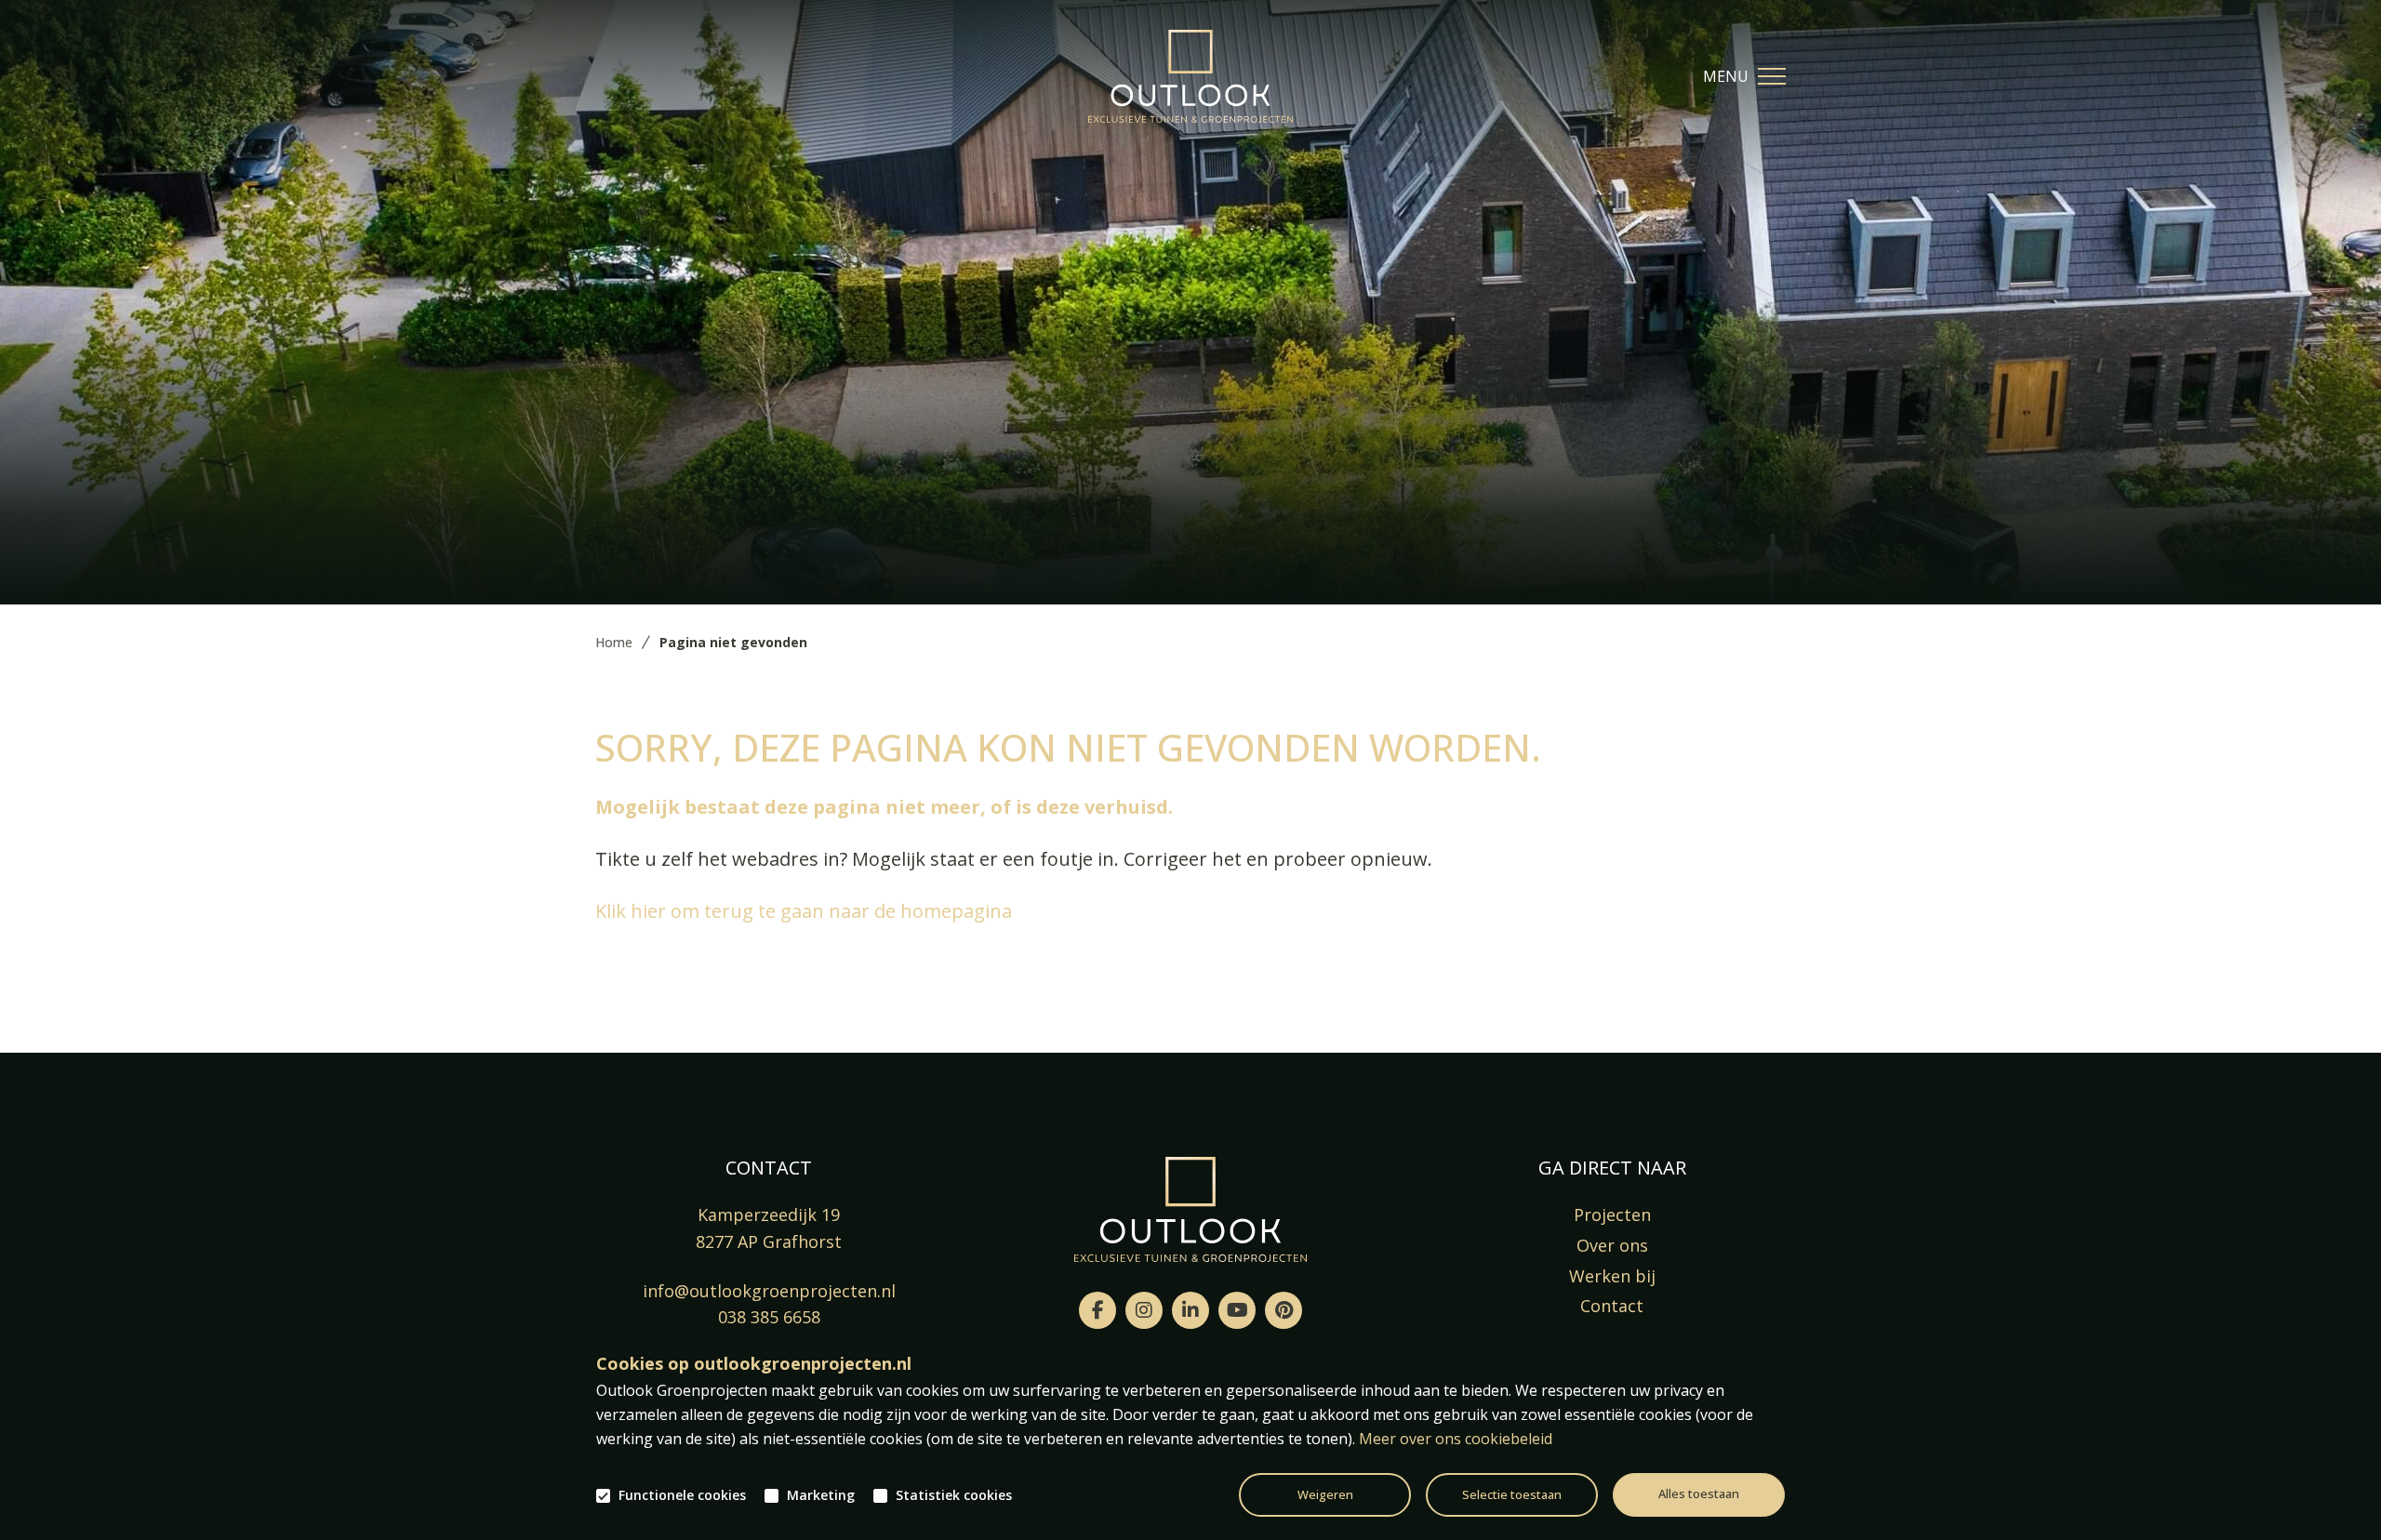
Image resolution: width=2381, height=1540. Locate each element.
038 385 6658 (769, 1317)
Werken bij (1612, 1276)
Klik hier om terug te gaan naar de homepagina (804, 911)
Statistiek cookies (954, 1495)
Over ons (1612, 1245)
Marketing (821, 1495)
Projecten (1612, 1215)
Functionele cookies (682, 1495)
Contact (1612, 1306)
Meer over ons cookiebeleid (1456, 1439)
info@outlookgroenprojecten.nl (769, 1291)
